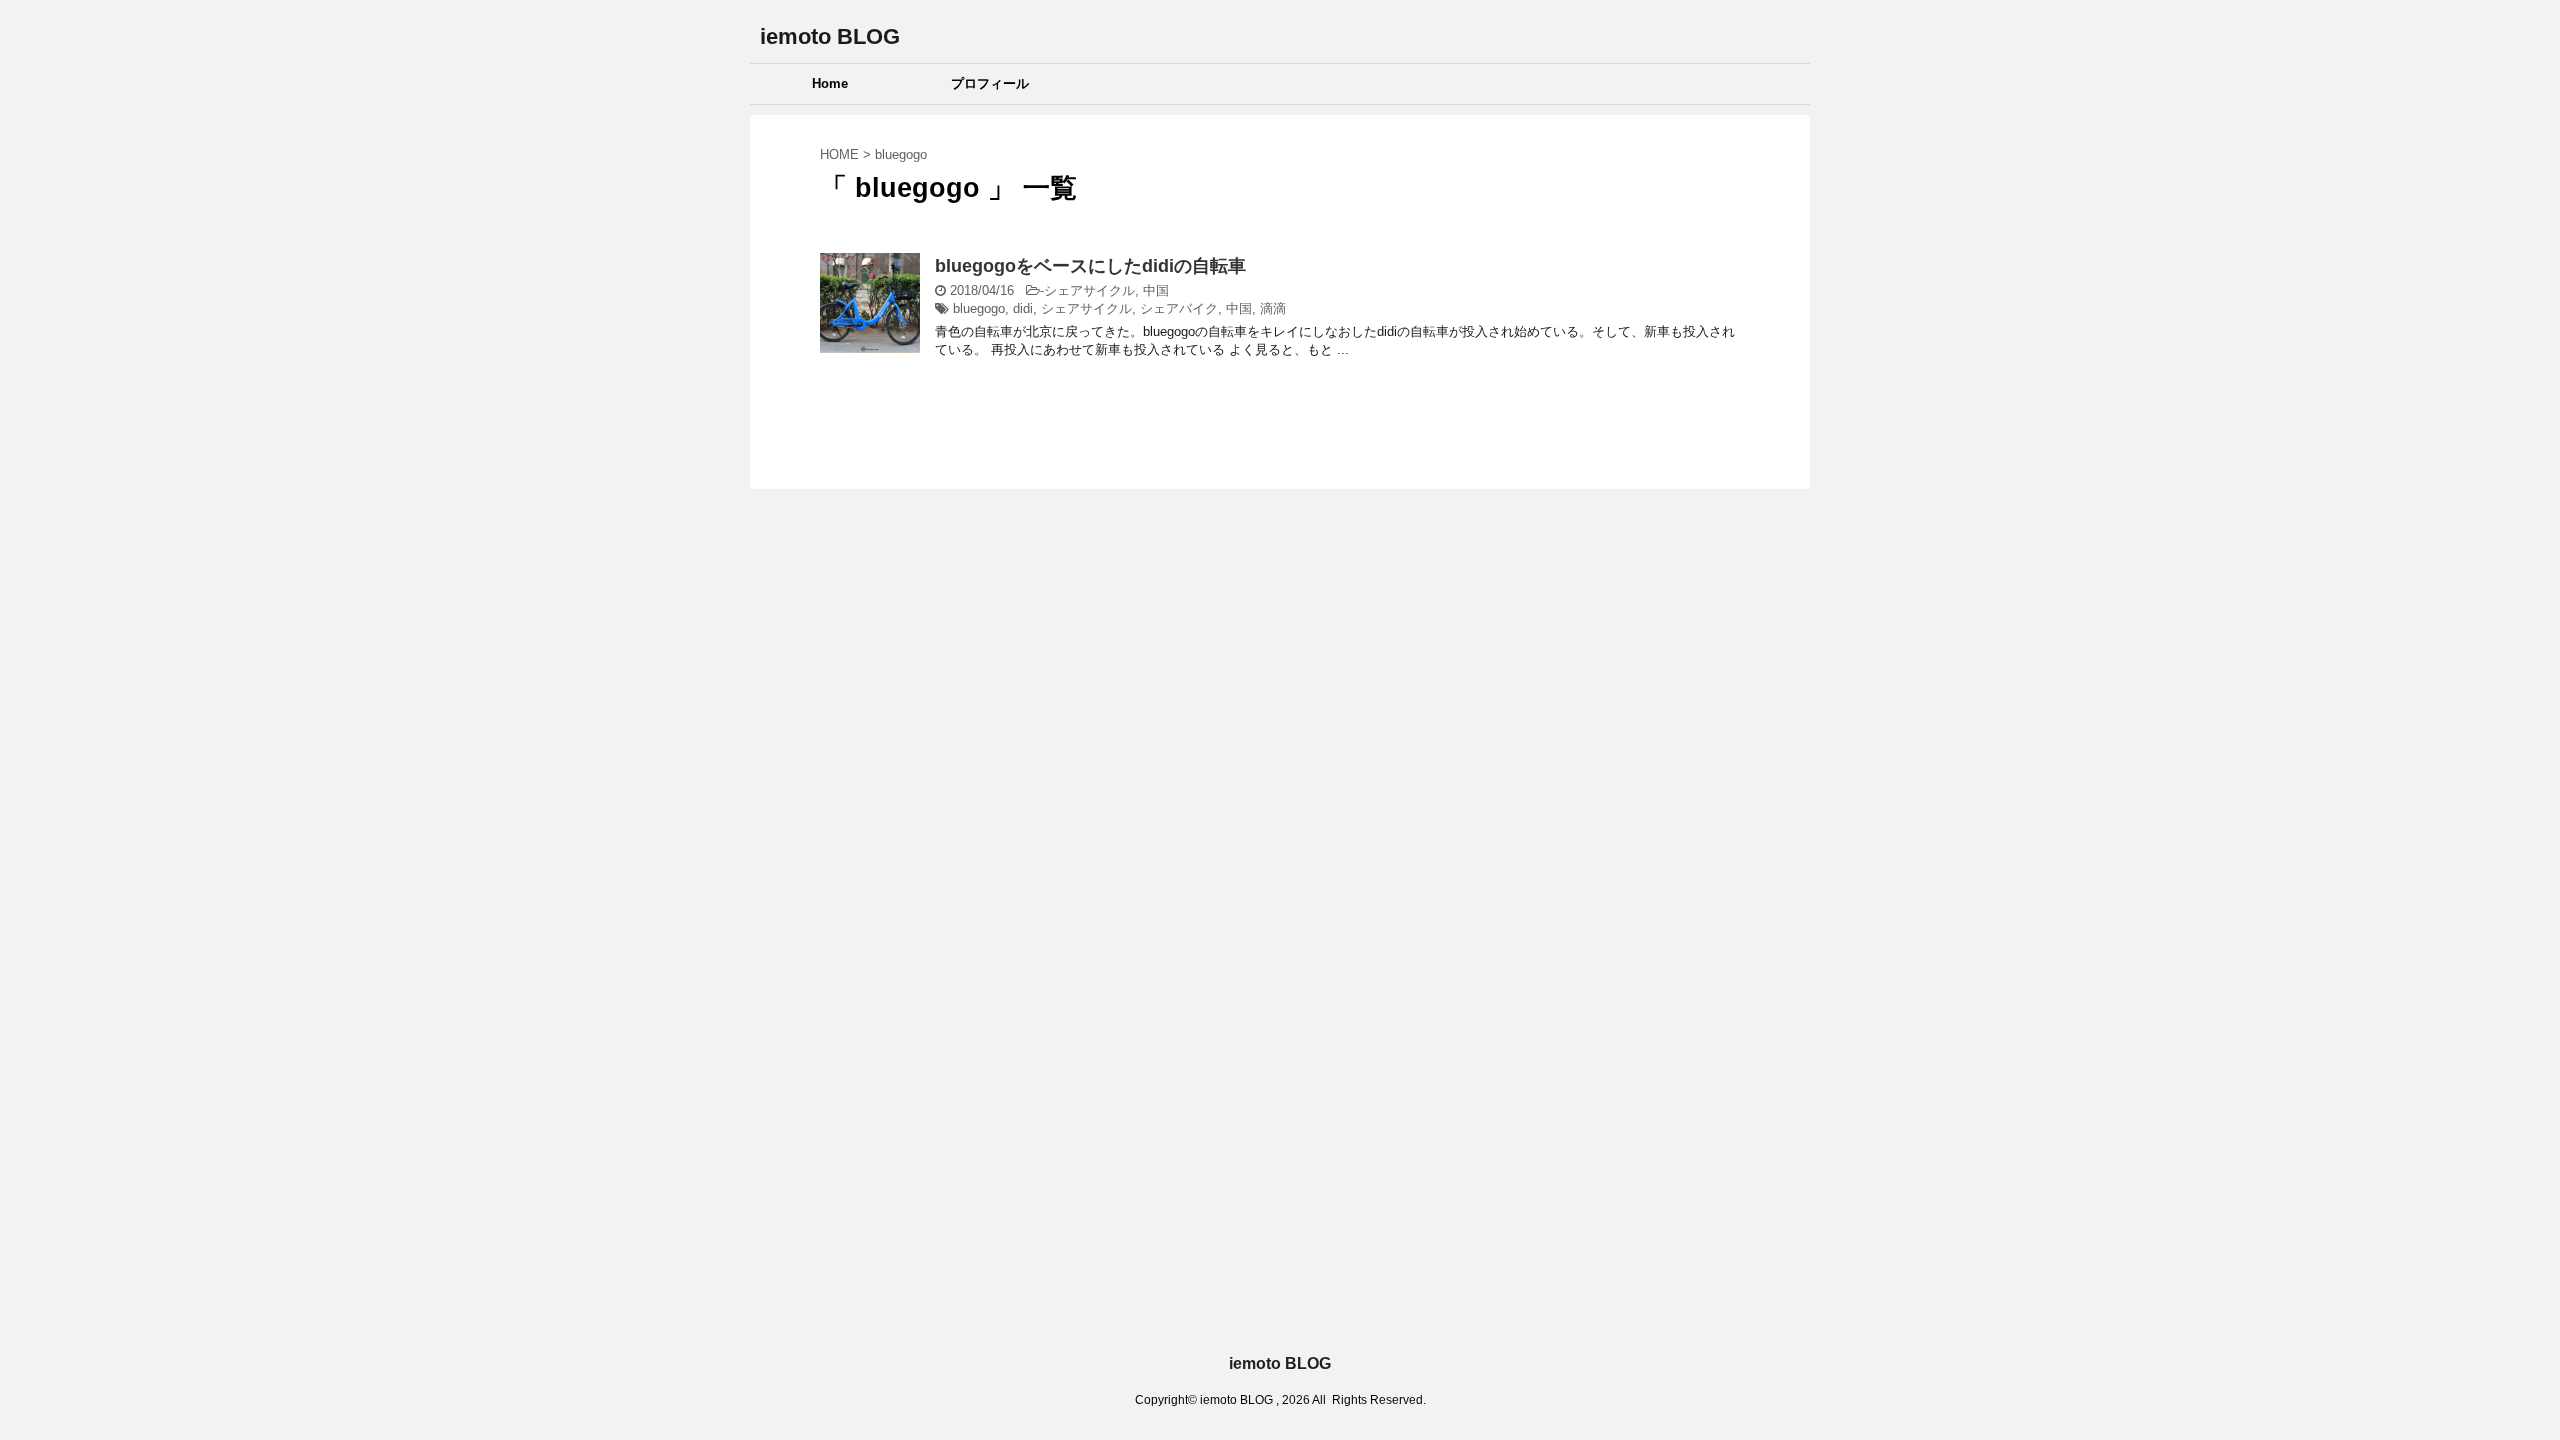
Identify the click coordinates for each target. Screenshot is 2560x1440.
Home (830, 83)
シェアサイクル (1089, 290)
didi (1023, 308)
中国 (1156, 290)
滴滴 (1273, 308)
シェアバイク (1179, 308)
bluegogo (979, 308)
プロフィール (990, 83)
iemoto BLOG (830, 36)
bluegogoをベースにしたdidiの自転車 (1090, 266)
